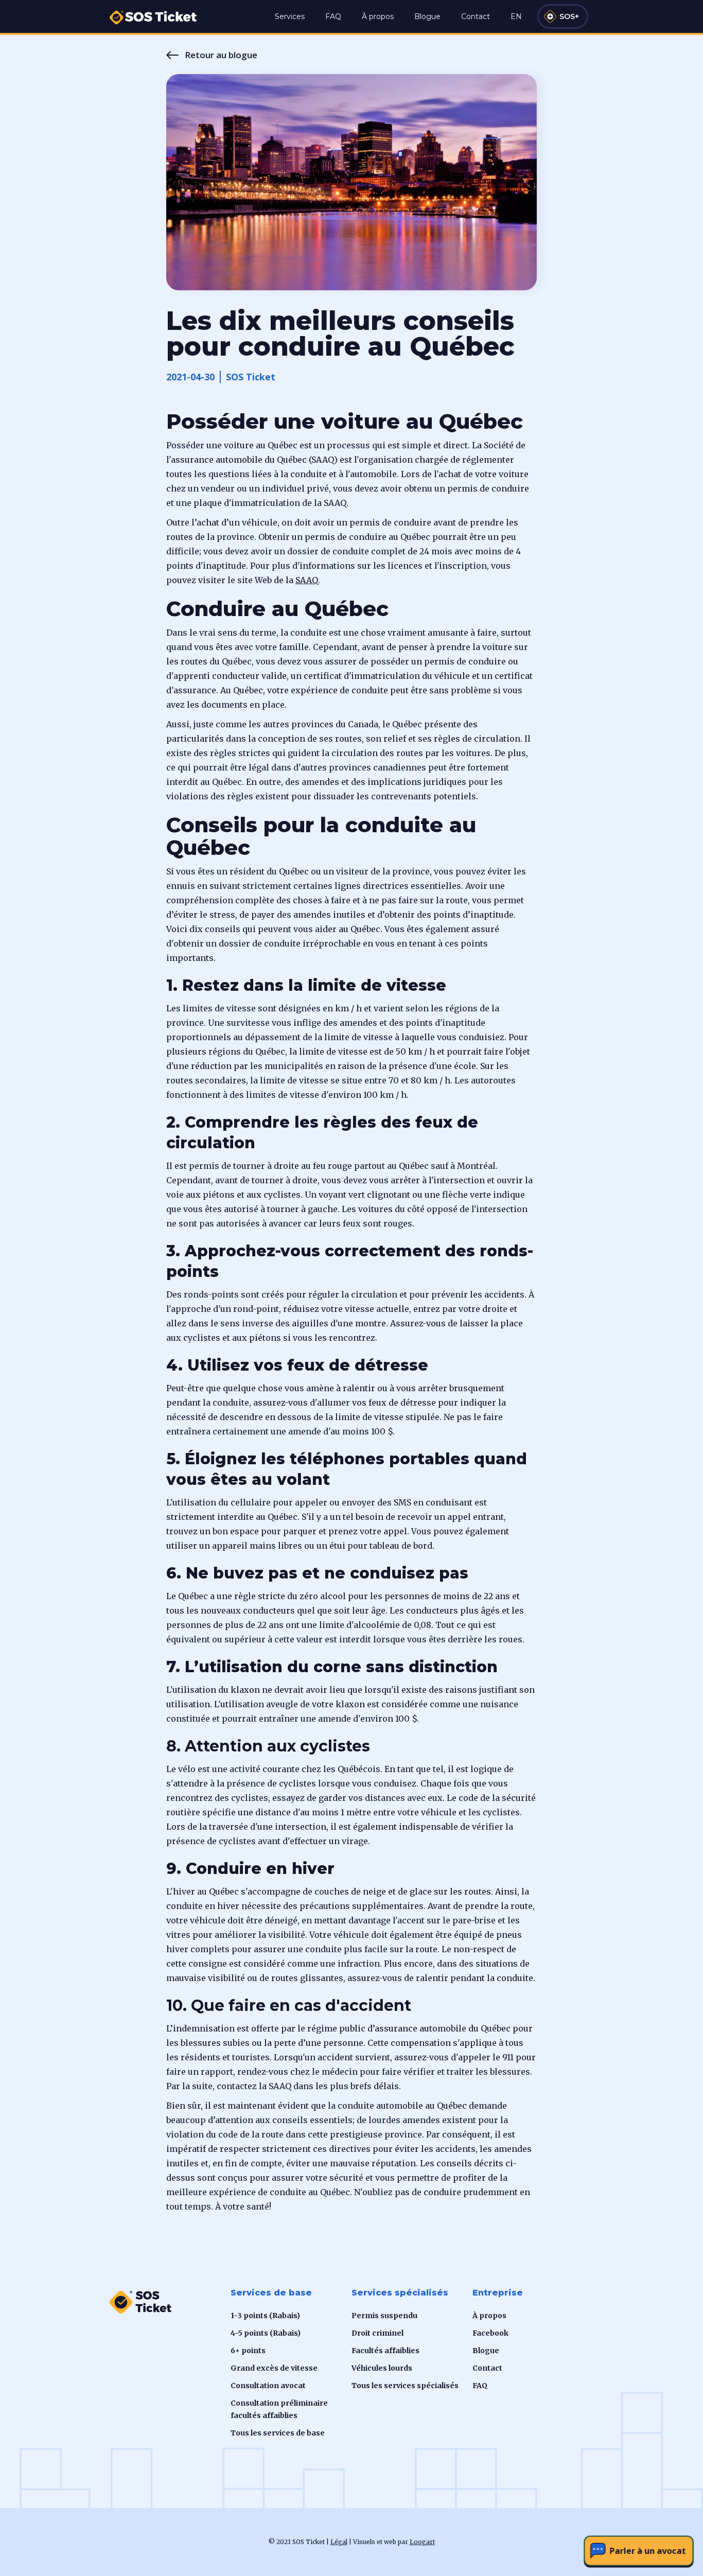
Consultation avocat (268, 2386)
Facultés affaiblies (385, 2351)
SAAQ (307, 580)
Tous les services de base (278, 2433)
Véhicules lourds (382, 2368)
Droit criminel (377, 2333)
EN (516, 16)
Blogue (427, 16)
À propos (378, 16)
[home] (153, 12)
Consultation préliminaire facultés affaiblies (279, 2409)
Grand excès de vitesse (274, 2368)
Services (290, 16)
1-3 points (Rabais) (265, 2316)
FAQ (333, 16)
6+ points (248, 2351)
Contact (476, 16)
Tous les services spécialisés (405, 2386)
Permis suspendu (384, 2316)
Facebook (490, 2333)
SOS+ (569, 16)
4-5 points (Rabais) (266, 2333)
